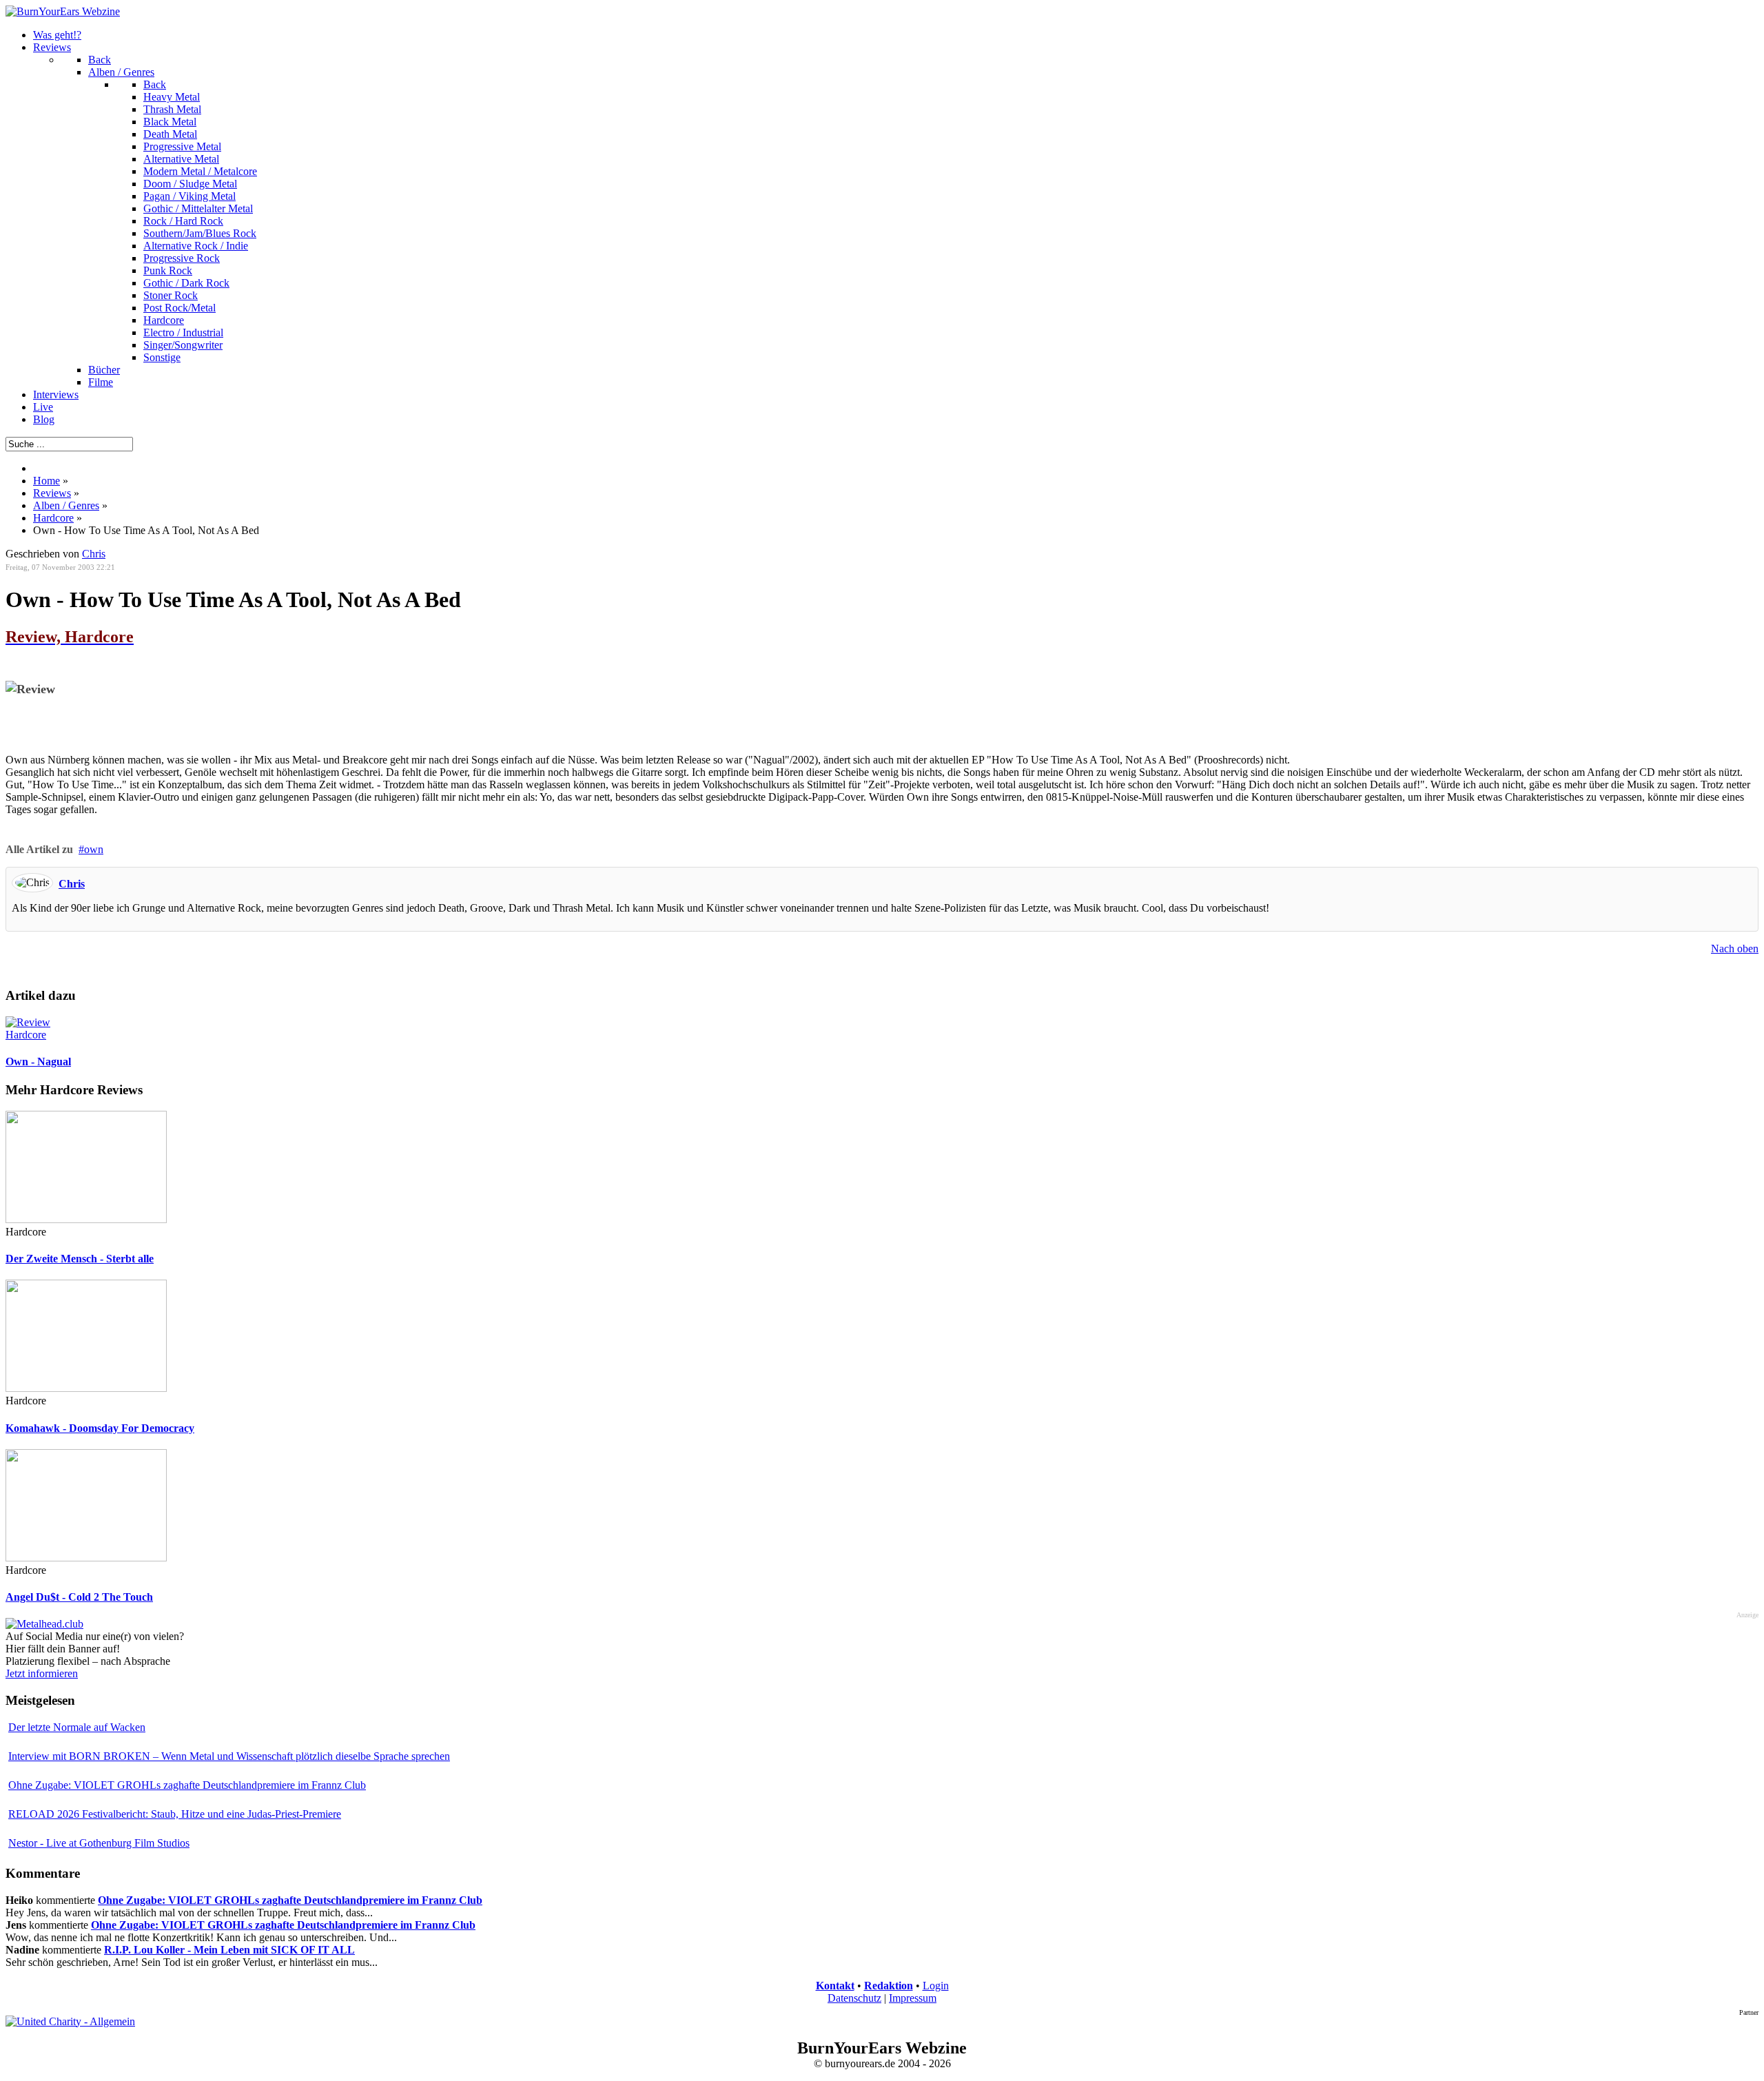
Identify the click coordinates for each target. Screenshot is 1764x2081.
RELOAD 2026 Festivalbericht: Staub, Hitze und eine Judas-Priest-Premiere (175, 1814)
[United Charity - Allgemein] (70, 2021)
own (94, 849)
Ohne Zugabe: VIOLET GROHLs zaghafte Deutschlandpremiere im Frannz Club (187, 1785)
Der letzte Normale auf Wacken (77, 1727)
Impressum (913, 1998)
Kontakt (835, 1986)
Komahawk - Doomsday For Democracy (100, 1428)
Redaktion (889, 1986)
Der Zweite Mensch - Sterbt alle (80, 1259)
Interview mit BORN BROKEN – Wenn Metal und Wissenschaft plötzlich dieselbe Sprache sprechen (229, 1756)
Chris (72, 884)
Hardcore (26, 1035)
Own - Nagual (38, 1062)
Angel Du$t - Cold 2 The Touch (79, 1597)
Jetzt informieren (42, 1673)
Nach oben (1735, 949)
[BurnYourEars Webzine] (63, 11)
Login (936, 1986)
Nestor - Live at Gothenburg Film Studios (99, 1843)
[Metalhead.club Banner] (44, 1624)
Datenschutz (854, 1998)
